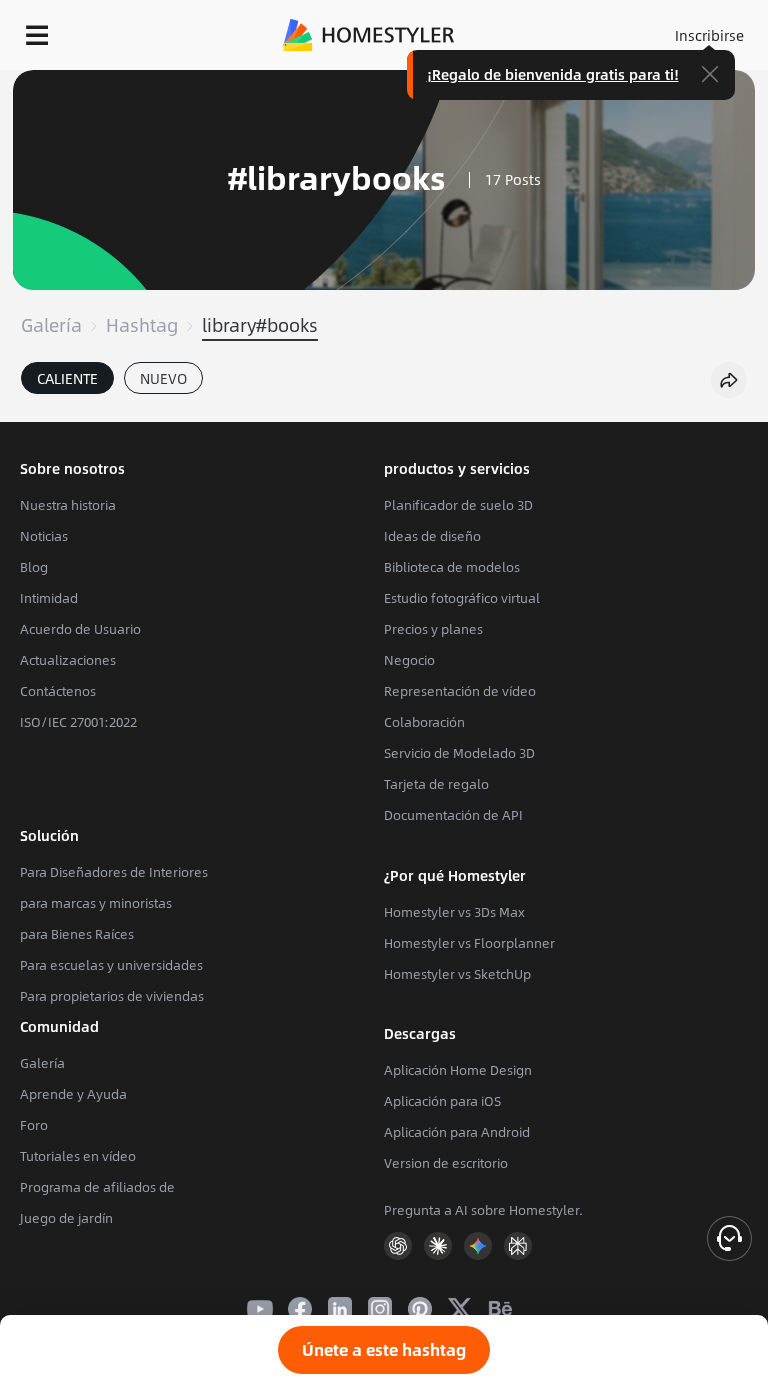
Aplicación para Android (457, 1132)
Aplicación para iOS (442, 1101)
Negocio (409, 660)
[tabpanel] (384, 412)
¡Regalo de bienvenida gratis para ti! (553, 74)
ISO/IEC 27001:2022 (78, 722)
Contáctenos (58, 691)
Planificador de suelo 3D (458, 505)
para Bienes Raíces (77, 934)
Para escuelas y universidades (111, 965)
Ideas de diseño (432, 536)
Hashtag (142, 325)
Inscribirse (709, 35)
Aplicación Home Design (458, 1070)
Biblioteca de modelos (452, 567)
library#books (260, 325)
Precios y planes (433, 629)
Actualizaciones (68, 660)
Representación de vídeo (460, 691)
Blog (34, 567)
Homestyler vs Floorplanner (469, 943)
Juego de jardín (66, 1218)
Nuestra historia (68, 505)
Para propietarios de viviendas (112, 996)
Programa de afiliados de (97, 1187)
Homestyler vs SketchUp (457, 974)
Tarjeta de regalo (436, 784)
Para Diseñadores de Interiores (114, 872)
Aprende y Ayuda (73, 1094)
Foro (34, 1125)
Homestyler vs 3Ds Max (454, 912)
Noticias (44, 536)
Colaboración (424, 722)
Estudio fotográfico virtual (462, 598)
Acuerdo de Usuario (80, 629)
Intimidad (49, 598)
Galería (51, 325)
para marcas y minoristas (96, 903)
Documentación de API (453, 815)
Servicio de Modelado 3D (459, 753)
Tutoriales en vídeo (78, 1156)
